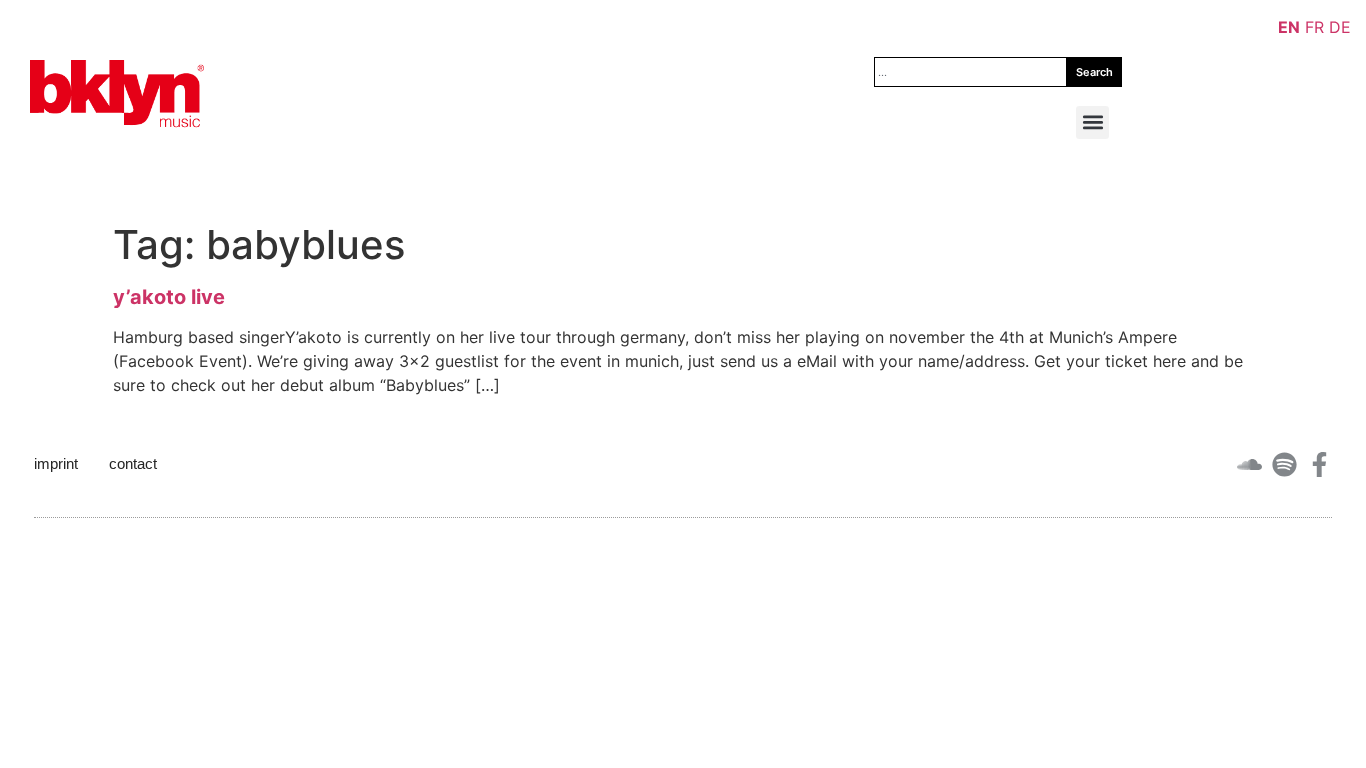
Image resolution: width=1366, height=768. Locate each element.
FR (1314, 27)
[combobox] (970, 72)
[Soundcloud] (1249, 464)
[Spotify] (1284, 464)
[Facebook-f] (1319, 464)
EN (1289, 27)
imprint (56, 463)
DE (1340, 27)
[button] (1092, 122)
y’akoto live (169, 297)
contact (133, 463)
